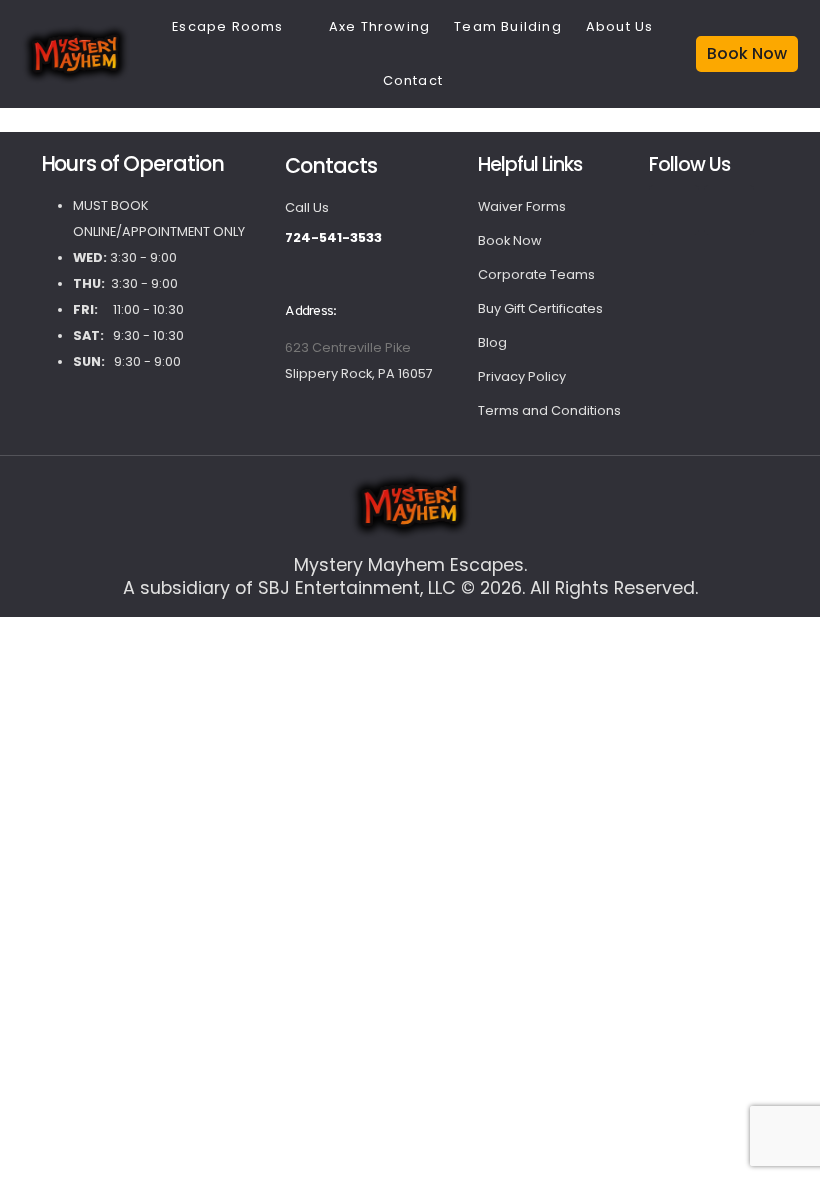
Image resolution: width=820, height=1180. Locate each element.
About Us (620, 26)
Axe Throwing (379, 26)
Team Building (508, 26)
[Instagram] (729, 210)
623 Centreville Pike (348, 347)
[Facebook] (674, 210)
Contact (413, 80)
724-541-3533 (333, 237)
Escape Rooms (227, 26)
